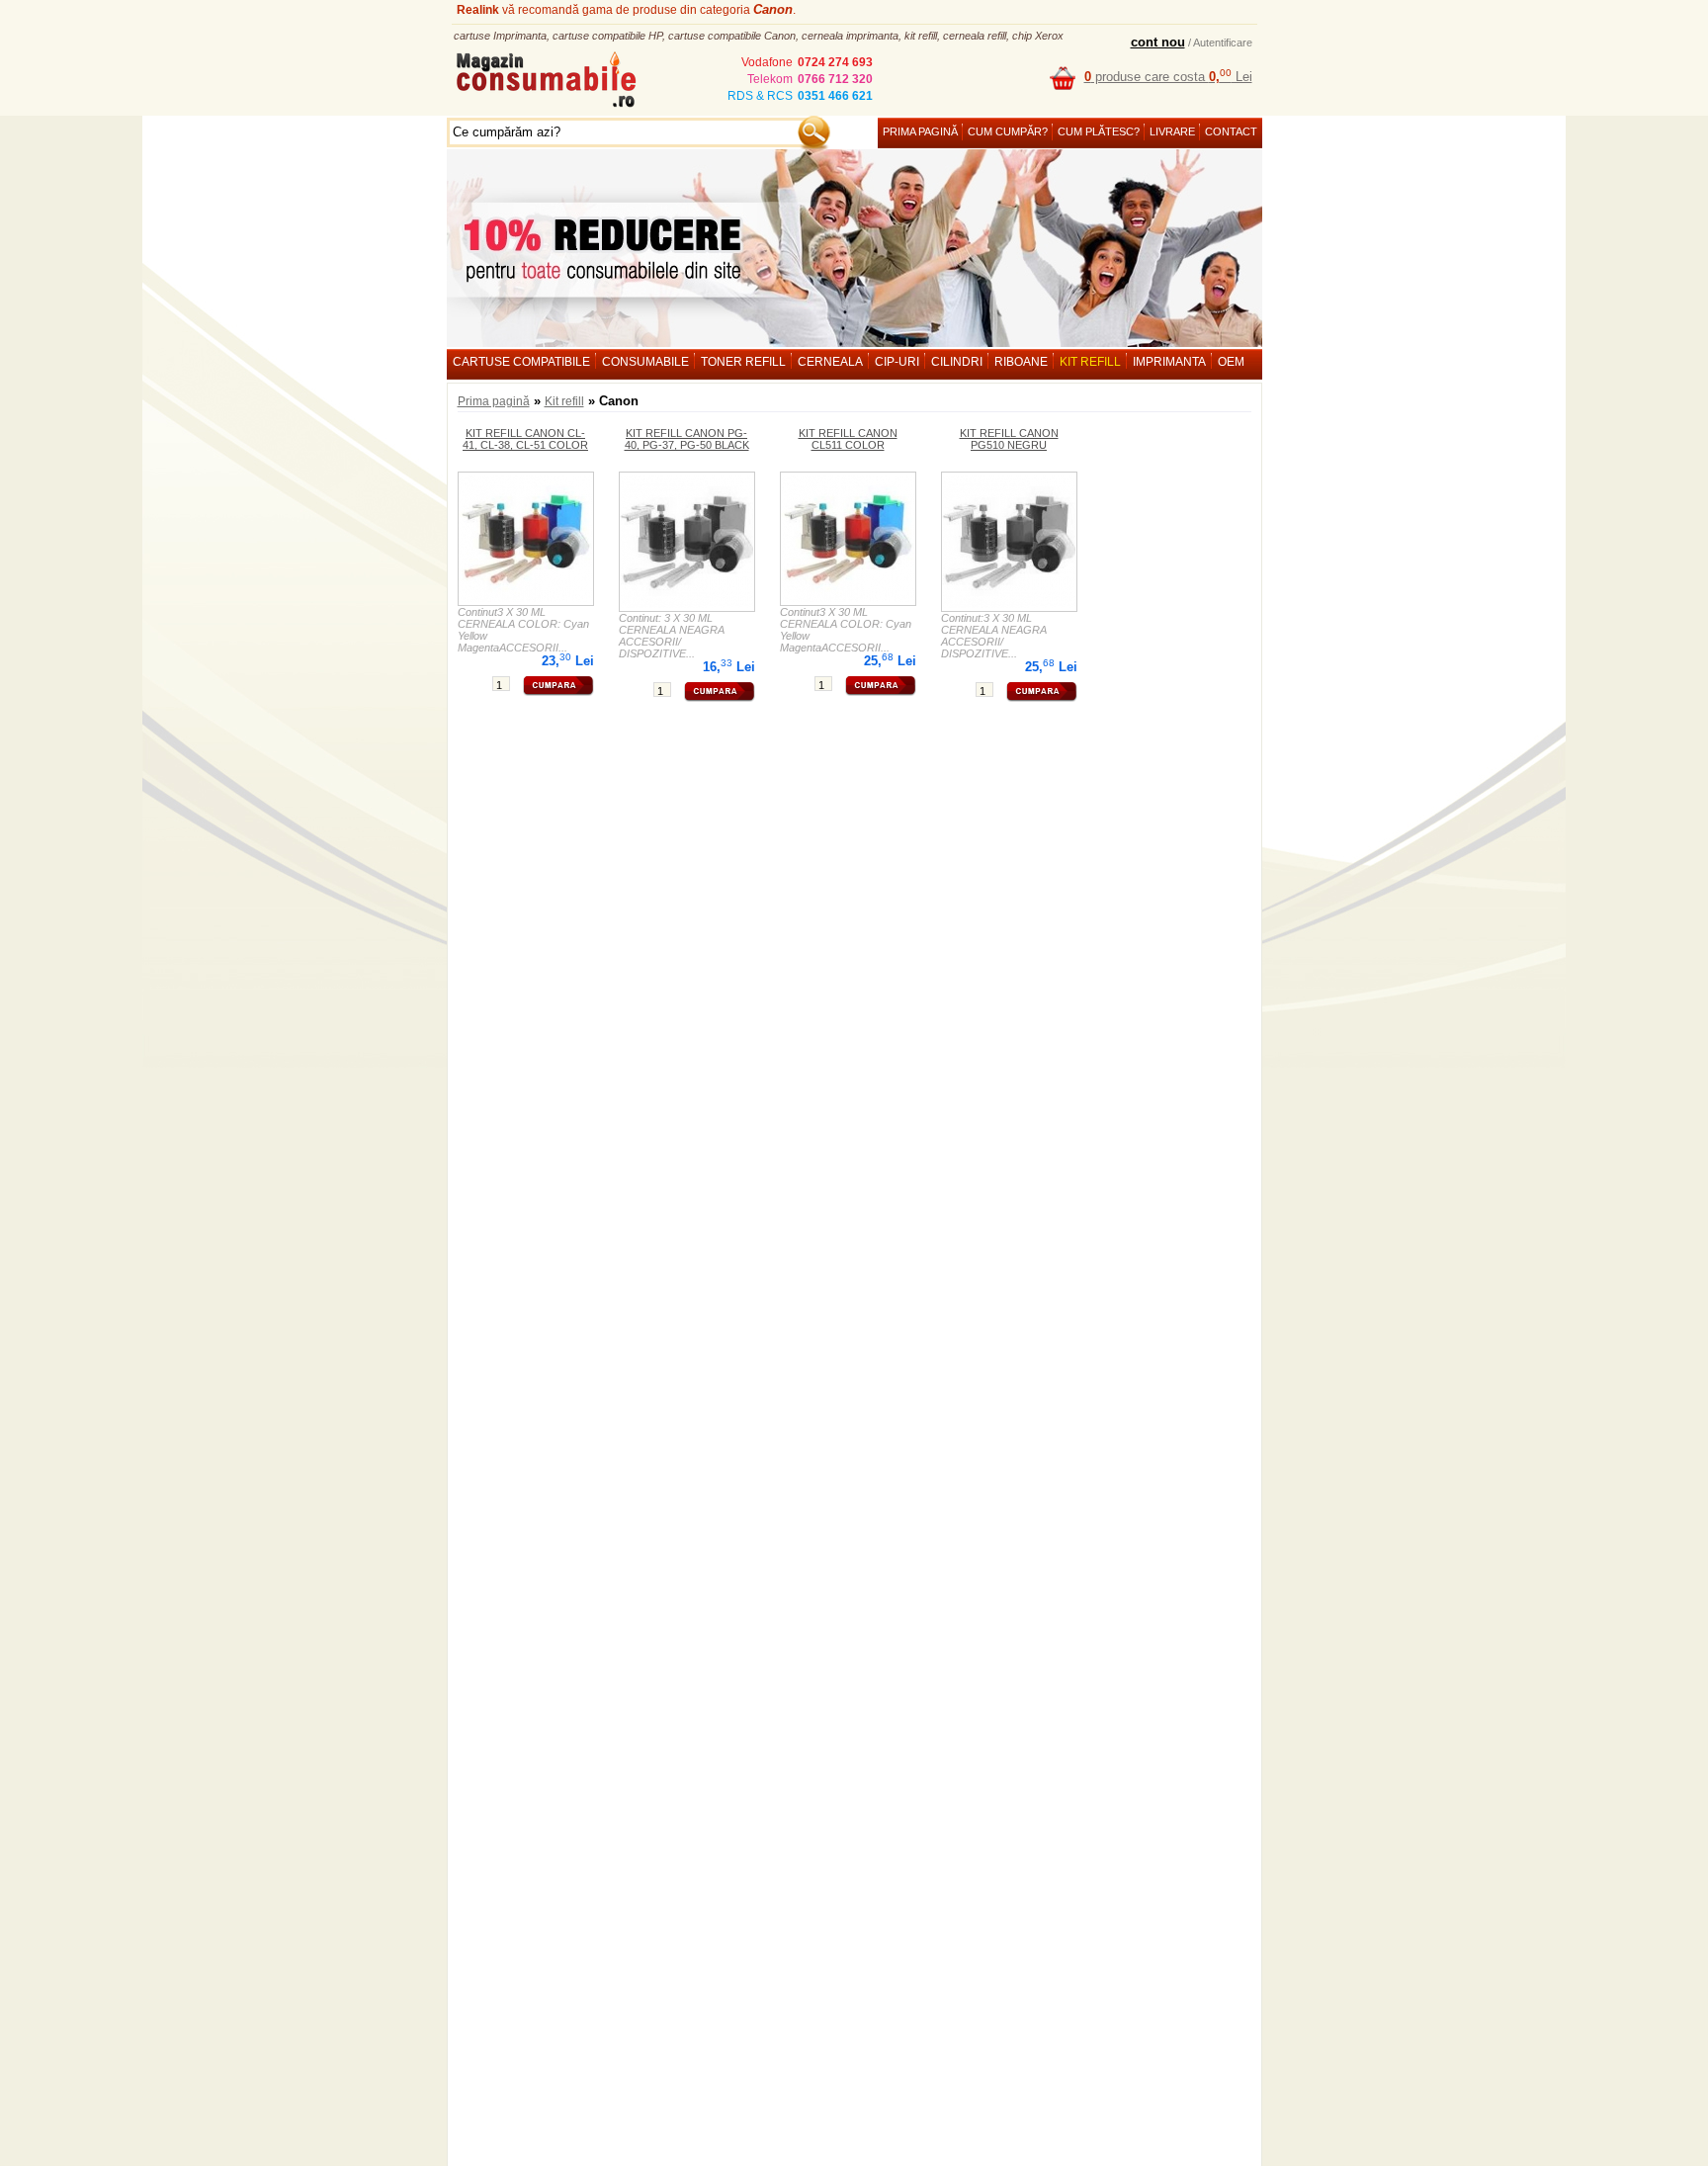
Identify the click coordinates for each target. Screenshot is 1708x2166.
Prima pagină (920, 131)
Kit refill (1090, 362)
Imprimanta (1169, 362)
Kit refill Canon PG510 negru (1009, 439)
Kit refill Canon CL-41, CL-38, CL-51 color (525, 439)
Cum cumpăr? (1008, 131)
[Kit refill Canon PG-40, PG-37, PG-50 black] (686, 541)
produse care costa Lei (1168, 77)
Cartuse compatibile (521, 362)
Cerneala (830, 362)
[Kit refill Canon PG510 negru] (1009, 541)
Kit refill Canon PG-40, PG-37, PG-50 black (687, 439)
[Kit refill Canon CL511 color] (848, 538)
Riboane (1021, 362)
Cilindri (957, 362)
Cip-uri (897, 362)
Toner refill (743, 362)
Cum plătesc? (1099, 131)
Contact (1231, 131)
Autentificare (1223, 43)
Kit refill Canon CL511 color (848, 439)
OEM (1231, 362)
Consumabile (645, 362)
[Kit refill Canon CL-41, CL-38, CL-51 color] (525, 538)
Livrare (1172, 131)
